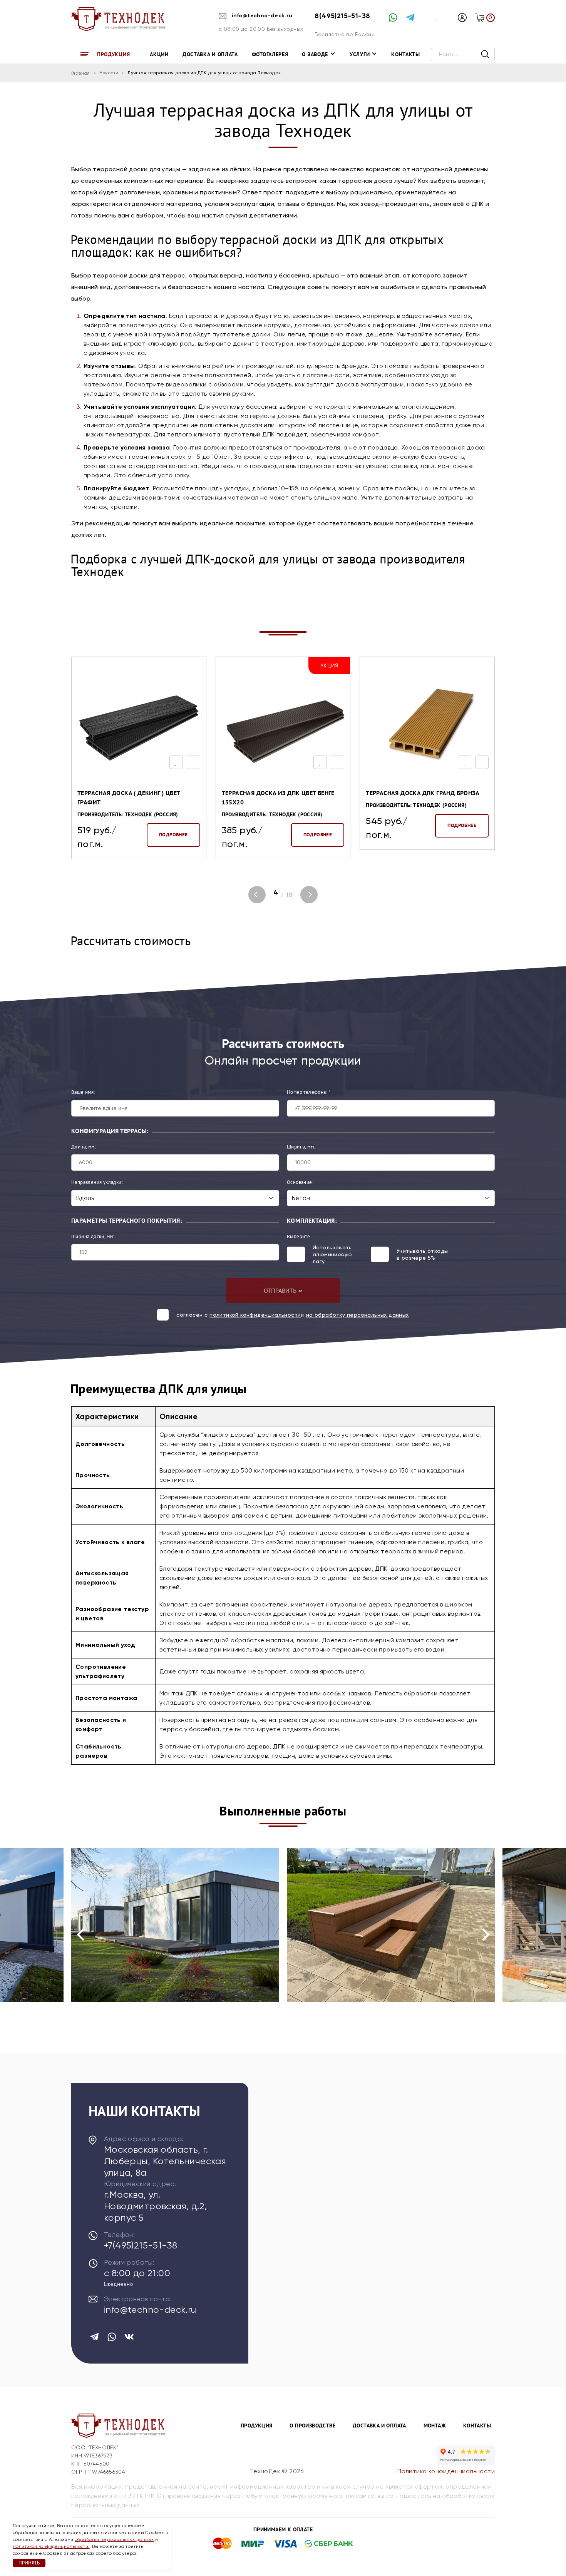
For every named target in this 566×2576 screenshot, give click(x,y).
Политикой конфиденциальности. (51, 2546)
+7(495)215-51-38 (141, 2245)
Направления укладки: (97, 1182)
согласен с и (292, 1315)
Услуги (360, 54)
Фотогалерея (270, 54)
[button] (257, 895)
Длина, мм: (84, 1147)
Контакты (406, 54)
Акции (159, 54)
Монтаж (435, 2426)
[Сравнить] (193, 762)
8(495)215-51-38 (342, 16)
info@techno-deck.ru (261, 16)
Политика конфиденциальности (446, 2471)
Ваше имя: (83, 1092)
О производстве (312, 2426)
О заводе (315, 54)
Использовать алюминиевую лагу (332, 1254)
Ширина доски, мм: (93, 1236)
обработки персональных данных (114, 2539)
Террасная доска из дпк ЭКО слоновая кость (412, 797)
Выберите (298, 1236)
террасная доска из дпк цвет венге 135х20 (134, 797)
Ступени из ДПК (133, 1949)
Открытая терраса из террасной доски (364, 1942)
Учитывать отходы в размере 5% (422, 1254)
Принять (29, 2563)
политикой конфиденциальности (255, 1315)
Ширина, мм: (301, 1147)
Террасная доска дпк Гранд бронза (279, 793)
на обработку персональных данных (358, 1315)
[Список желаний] (176, 762)
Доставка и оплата (210, 54)
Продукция (113, 54)
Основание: (300, 1182)
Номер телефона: (309, 1092)
